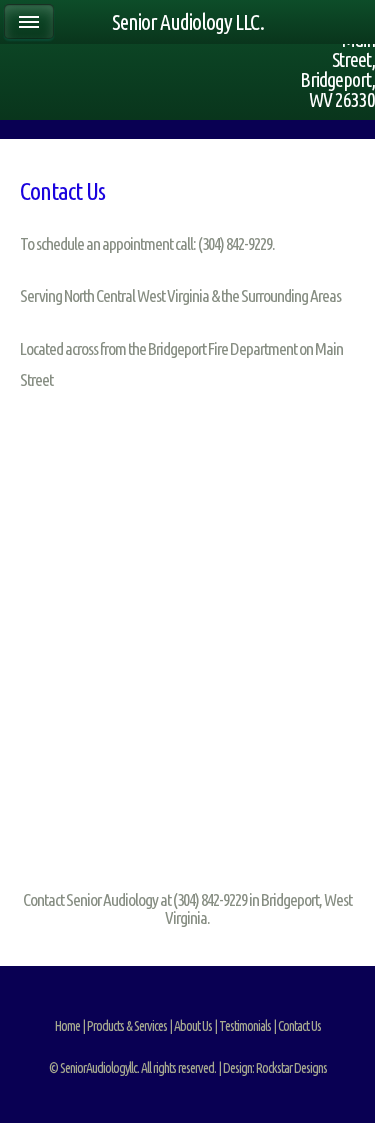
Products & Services (127, 1026)
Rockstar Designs (291, 1068)
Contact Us (299, 1026)
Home (67, 1026)
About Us (193, 1026)
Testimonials (245, 1026)
